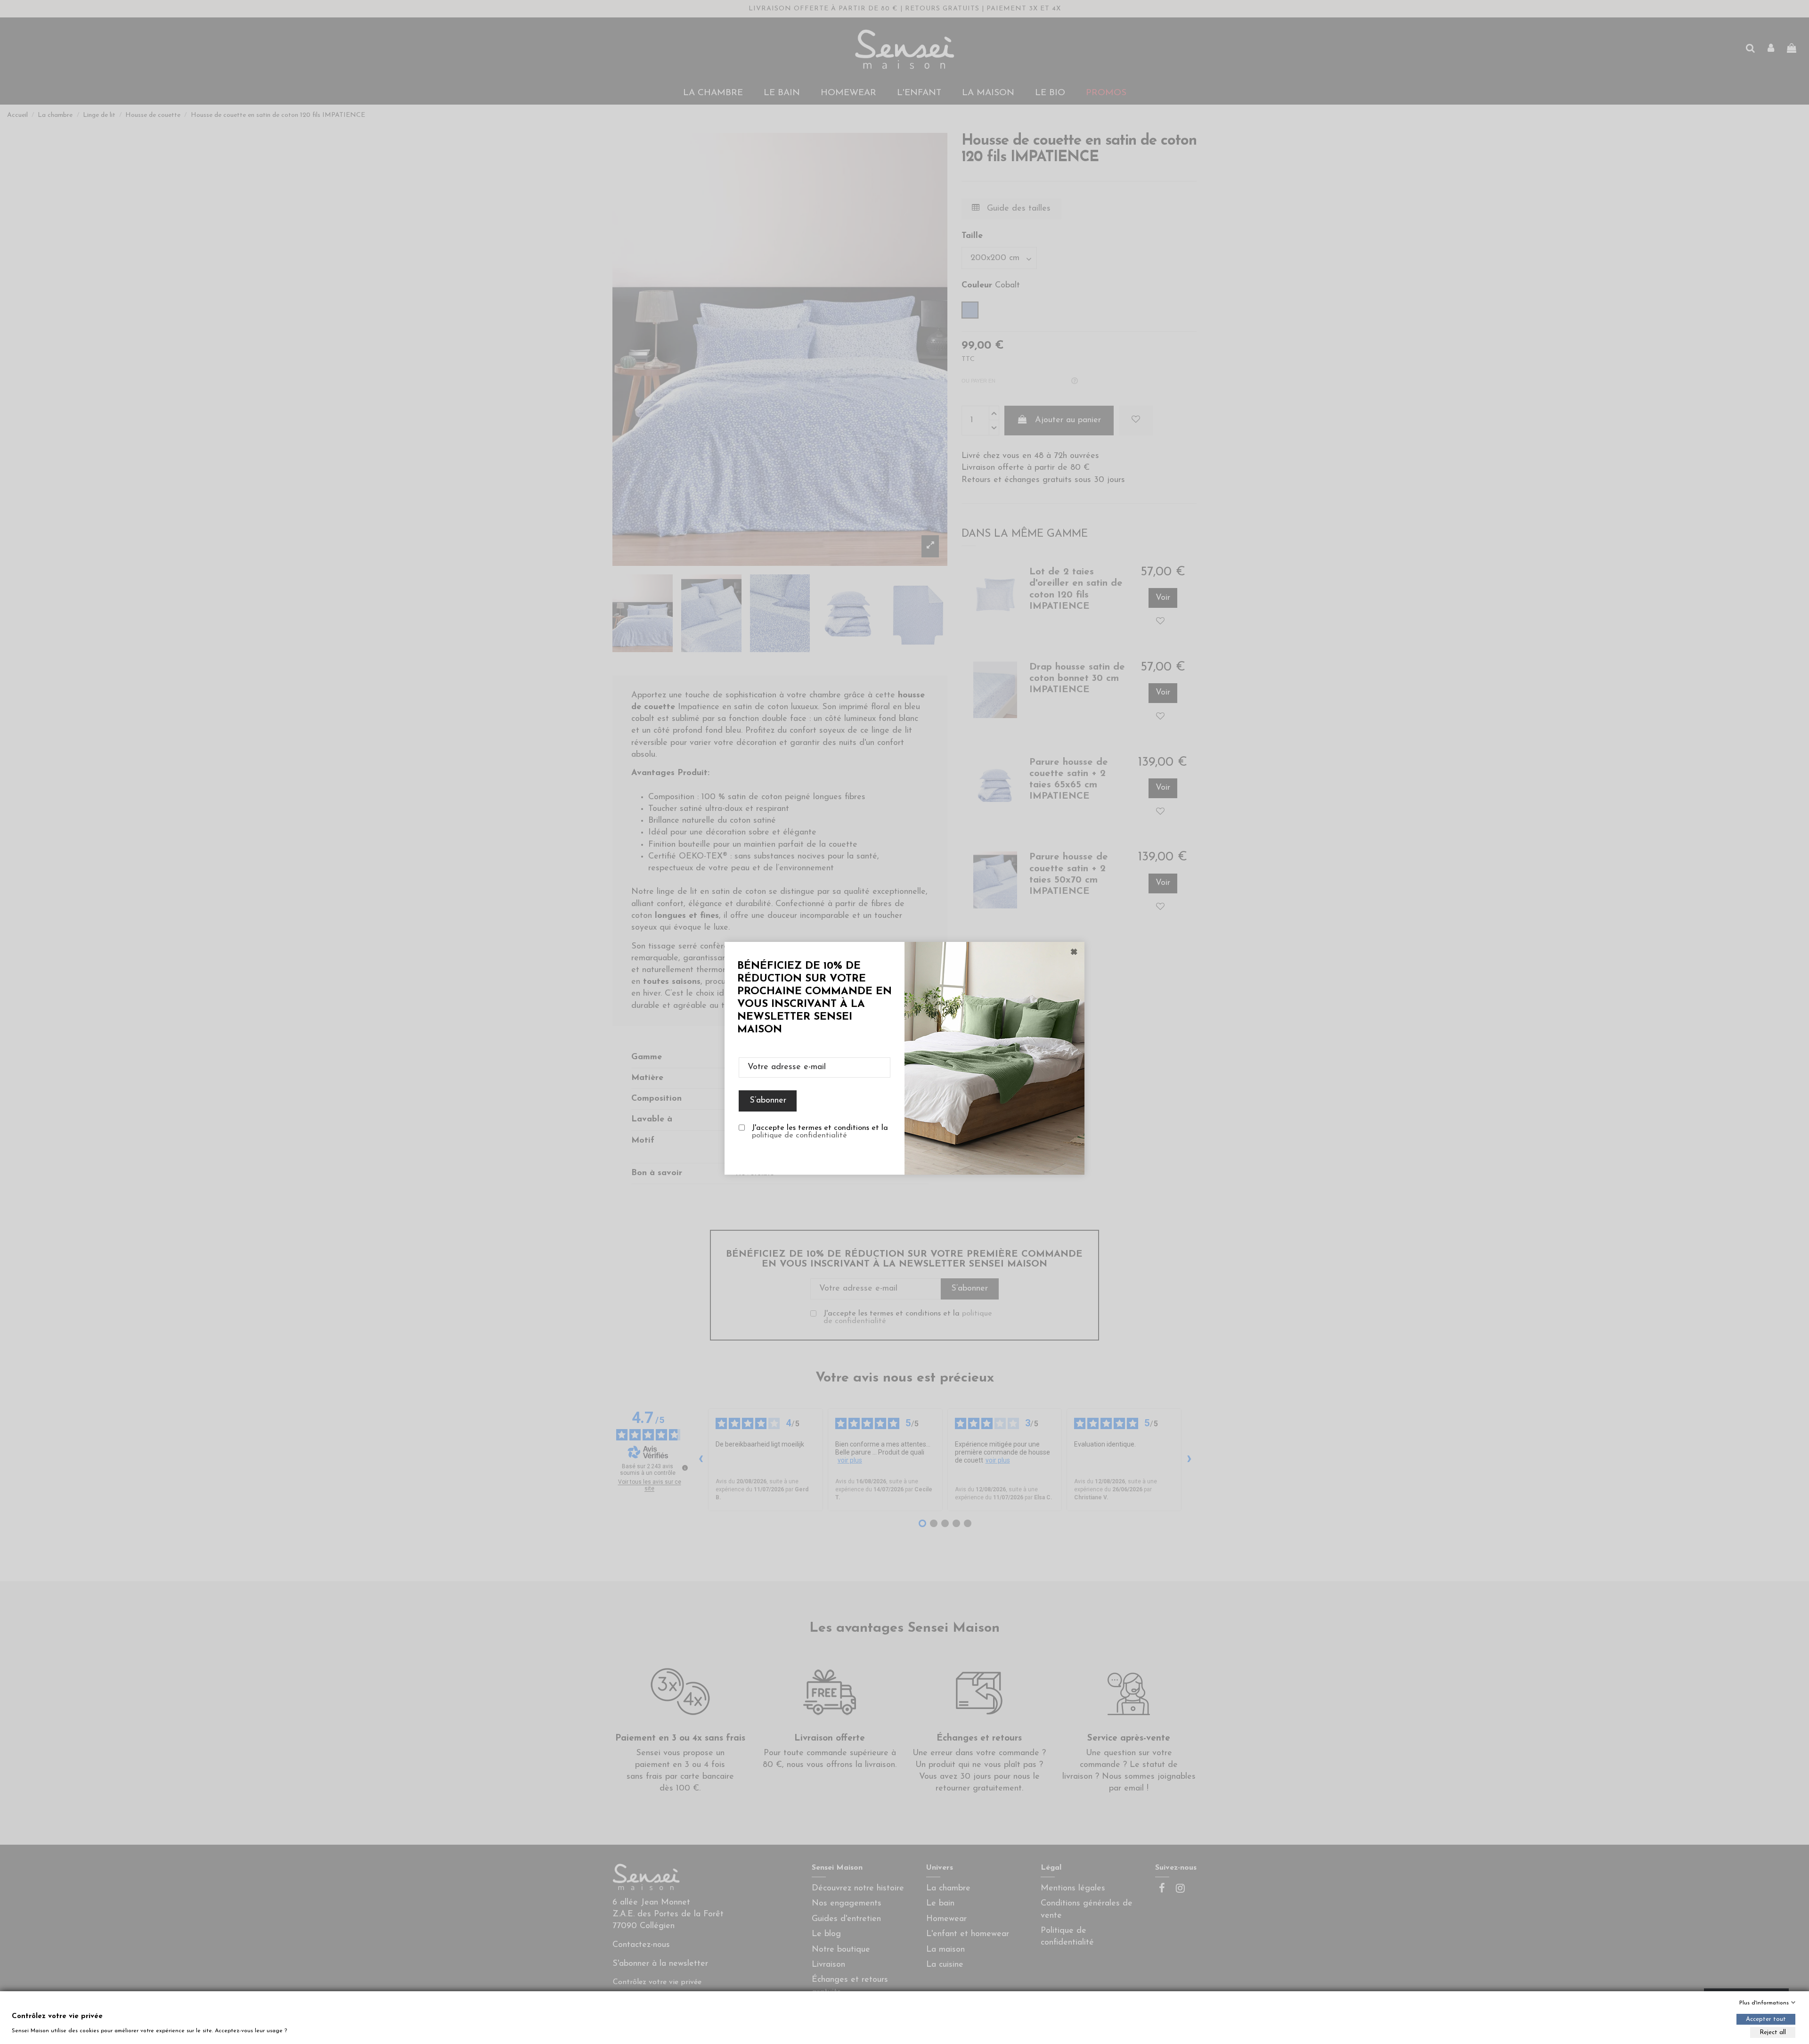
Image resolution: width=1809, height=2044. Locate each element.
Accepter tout (1766, 2019)
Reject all (1773, 2032)
